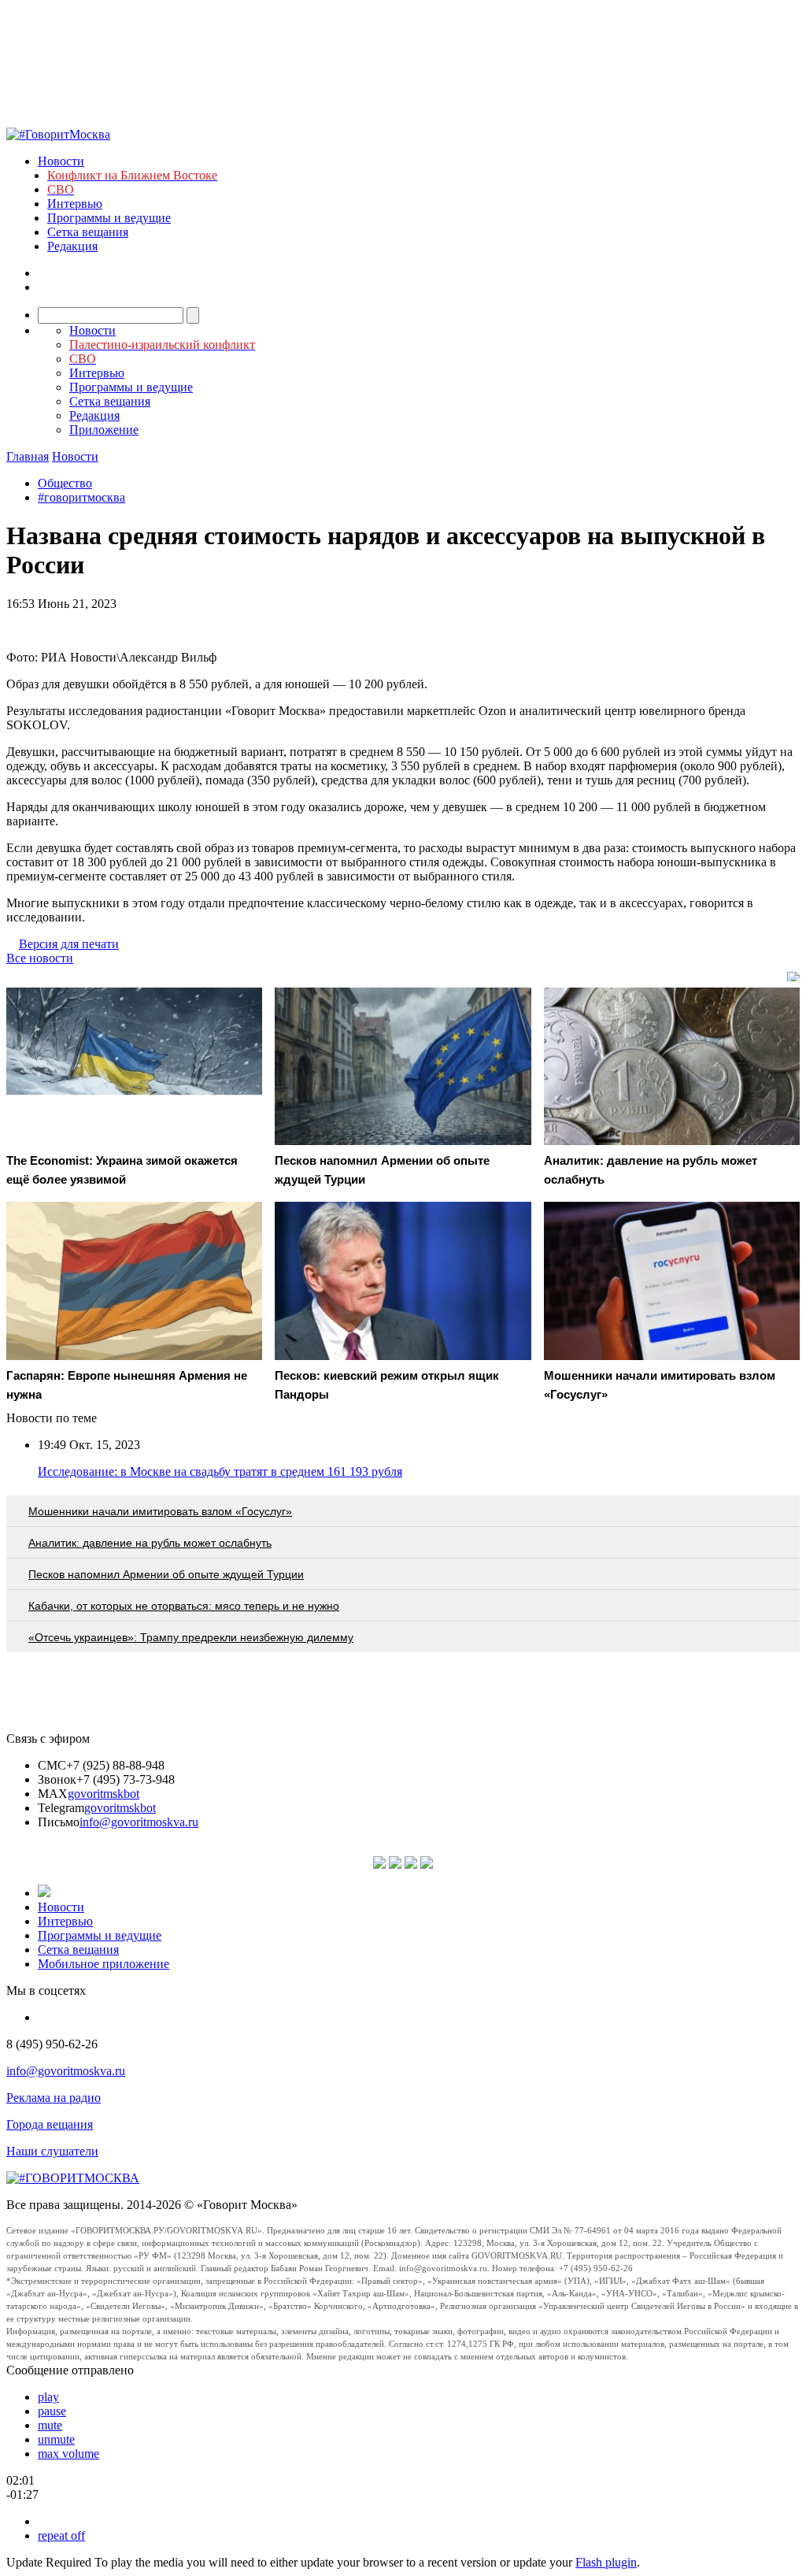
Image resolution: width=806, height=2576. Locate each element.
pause (52, 2411)
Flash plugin (606, 2562)
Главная (28, 456)
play (48, 2397)
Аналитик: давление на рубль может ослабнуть (150, 1543)
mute (50, 2425)
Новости (61, 161)
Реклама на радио (54, 2098)
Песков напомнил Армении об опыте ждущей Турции (166, 1574)
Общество (65, 483)
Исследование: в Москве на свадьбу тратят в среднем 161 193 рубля (220, 1471)
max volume (68, 2454)
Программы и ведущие (109, 218)
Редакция (72, 246)
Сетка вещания (88, 232)
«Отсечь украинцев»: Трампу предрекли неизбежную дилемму (191, 1637)
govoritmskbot (104, 1794)
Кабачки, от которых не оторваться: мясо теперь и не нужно (184, 1606)
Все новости (40, 958)
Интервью (75, 204)
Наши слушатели (52, 2151)
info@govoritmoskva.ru (139, 1822)
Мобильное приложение (104, 1964)
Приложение (104, 430)
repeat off (61, 2535)
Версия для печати (69, 944)
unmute (56, 2439)
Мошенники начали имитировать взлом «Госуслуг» (160, 1511)
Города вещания (50, 2124)
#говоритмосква (81, 497)
